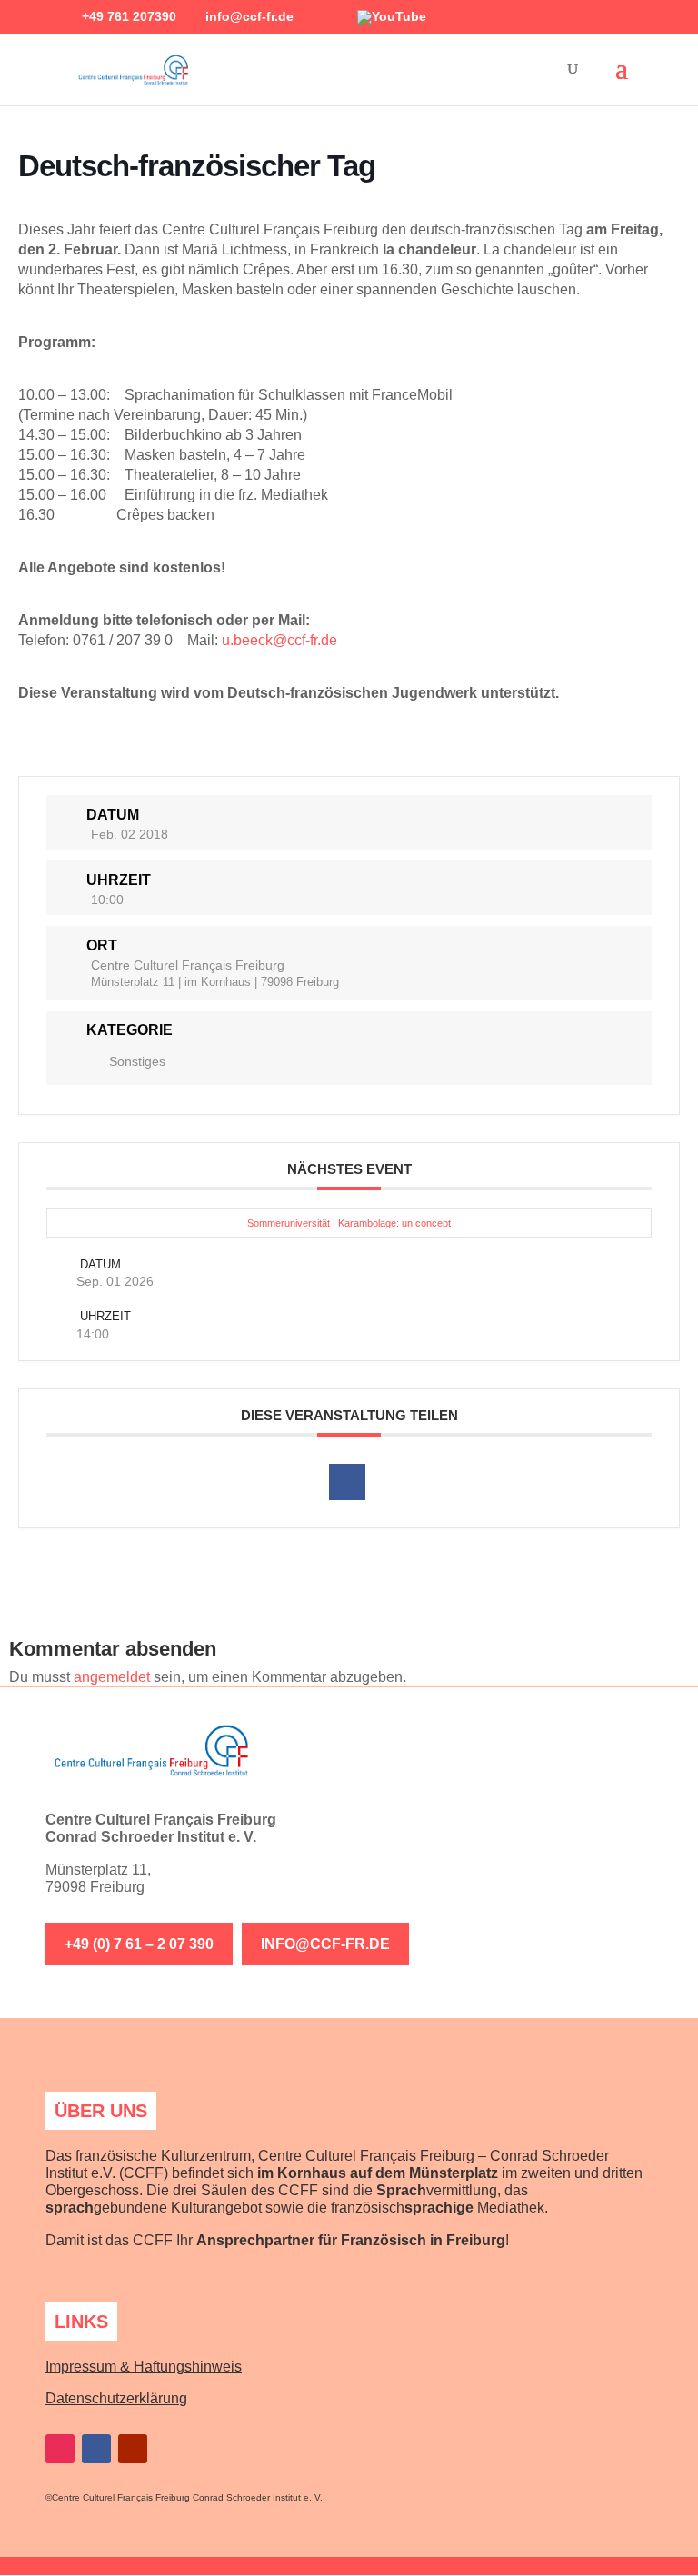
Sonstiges (137, 1061)
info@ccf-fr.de (325, 1944)
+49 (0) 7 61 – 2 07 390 (139, 1944)
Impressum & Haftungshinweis (144, 2367)
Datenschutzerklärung (116, 2398)
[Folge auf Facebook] (96, 2449)
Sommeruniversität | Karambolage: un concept (349, 1223)
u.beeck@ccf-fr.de (279, 640)
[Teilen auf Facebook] (347, 1482)
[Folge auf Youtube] (133, 2449)
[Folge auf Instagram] (60, 2449)
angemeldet (112, 1677)
